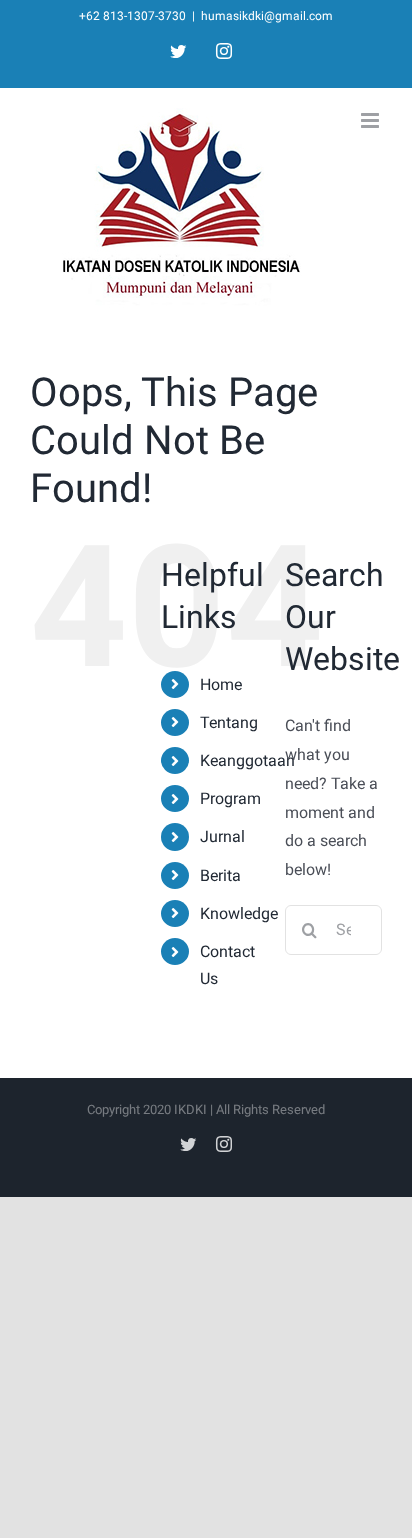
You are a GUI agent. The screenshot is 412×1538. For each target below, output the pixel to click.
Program (230, 798)
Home (221, 684)
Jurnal (222, 836)
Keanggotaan (247, 760)
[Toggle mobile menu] (371, 120)
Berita (220, 875)
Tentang (229, 722)
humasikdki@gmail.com (267, 16)
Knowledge (239, 913)
